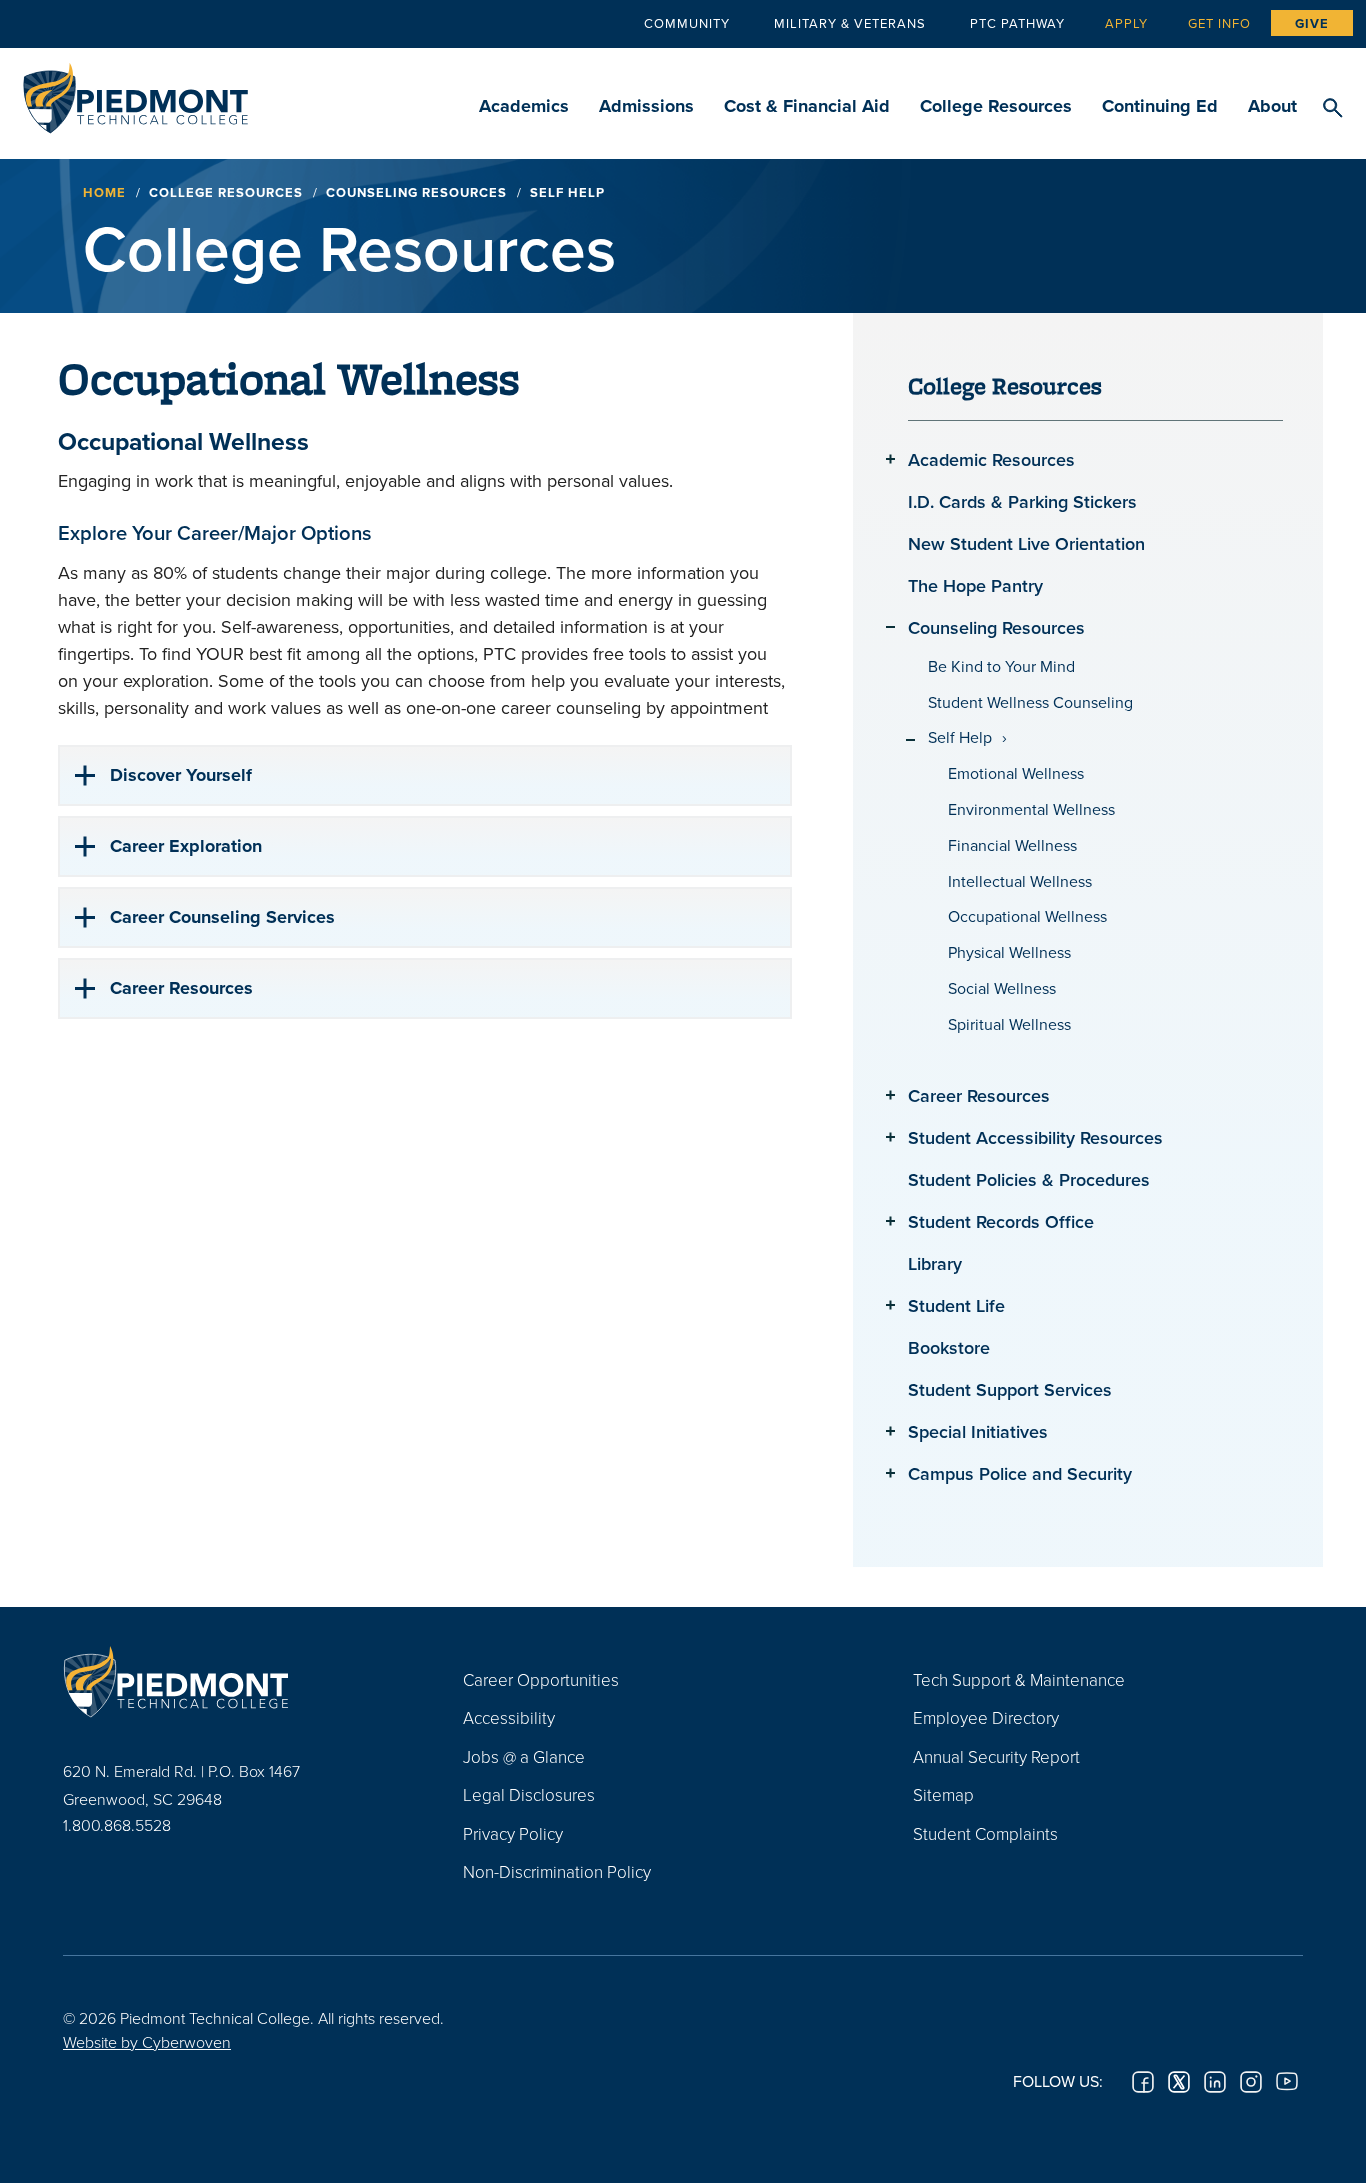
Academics (524, 106)
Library (935, 1263)
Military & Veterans (850, 23)
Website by (147, 2042)
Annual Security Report (996, 1756)
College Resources (996, 106)
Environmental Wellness (1031, 809)
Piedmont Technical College (135, 92)
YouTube (1287, 2082)
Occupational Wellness (1027, 916)
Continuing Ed (1160, 106)
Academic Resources (991, 459)
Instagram (1251, 2082)
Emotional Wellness (1016, 773)
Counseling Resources (416, 192)
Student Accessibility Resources (1035, 1137)
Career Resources (181, 988)
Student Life (956, 1305)
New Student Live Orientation (1026, 543)
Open (890, 458)
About (1272, 106)
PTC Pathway (1017, 23)
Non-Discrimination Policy (557, 1871)
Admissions (646, 106)
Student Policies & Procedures (1029, 1179)
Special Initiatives (978, 1431)
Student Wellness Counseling (1030, 702)
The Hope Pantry (975, 585)
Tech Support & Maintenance (1019, 1679)
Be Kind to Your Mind (1001, 666)
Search (1332, 109)
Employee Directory (986, 1717)
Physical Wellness (1009, 952)
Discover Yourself (181, 775)
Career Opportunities (541, 1679)
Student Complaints (985, 1833)
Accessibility (509, 1717)
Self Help (960, 737)
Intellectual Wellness (1020, 881)
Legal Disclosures (529, 1794)
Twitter (1179, 2082)
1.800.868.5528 (117, 1825)
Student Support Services (1010, 1389)
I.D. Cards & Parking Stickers (1022, 501)
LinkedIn (1215, 2082)
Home (104, 192)
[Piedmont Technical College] (233, 1682)
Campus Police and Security (1020, 1473)
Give (1312, 23)
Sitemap (943, 1794)
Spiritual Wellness (1009, 1024)
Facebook (1143, 2082)
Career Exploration (186, 846)
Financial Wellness (1012, 845)
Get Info (1219, 23)
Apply (1126, 23)
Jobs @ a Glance (524, 1756)
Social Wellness (1002, 988)
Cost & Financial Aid (807, 106)
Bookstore (949, 1347)
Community (687, 23)
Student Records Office (1001, 1221)
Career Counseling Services (222, 917)
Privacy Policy (513, 1833)
